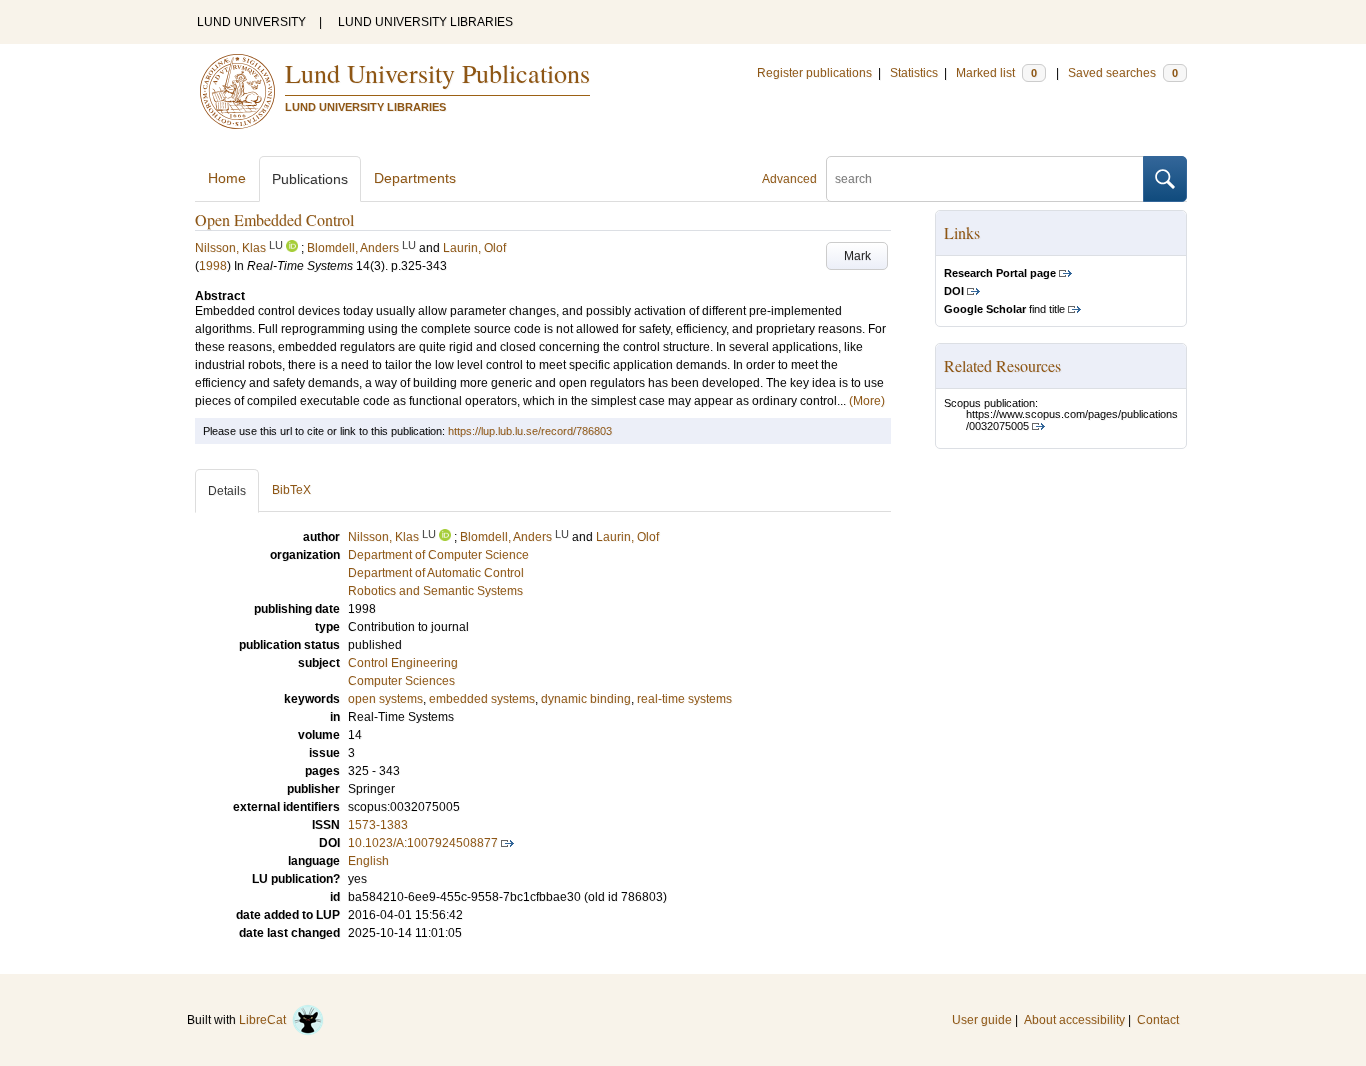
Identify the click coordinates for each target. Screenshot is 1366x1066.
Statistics (914, 73)
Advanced (789, 179)
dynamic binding (586, 699)
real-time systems (684, 699)
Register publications (814, 73)
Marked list (996, 73)
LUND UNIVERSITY (251, 22)
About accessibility (1074, 1020)
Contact (1158, 1020)
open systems (385, 699)
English (368, 861)
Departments (415, 178)
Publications (310, 179)
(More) (867, 401)
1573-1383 (378, 825)
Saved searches (1123, 73)
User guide (982, 1020)
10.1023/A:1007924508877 (423, 843)
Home (227, 178)
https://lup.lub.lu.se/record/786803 (530, 431)
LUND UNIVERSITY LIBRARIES (425, 22)
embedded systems (482, 699)
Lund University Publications (437, 73)
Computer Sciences (401, 681)
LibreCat (265, 1020)
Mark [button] (857, 256)
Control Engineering (403, 663)
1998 (213, 266)
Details (227, 491)
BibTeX (291, 490)
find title (1004, 309)
